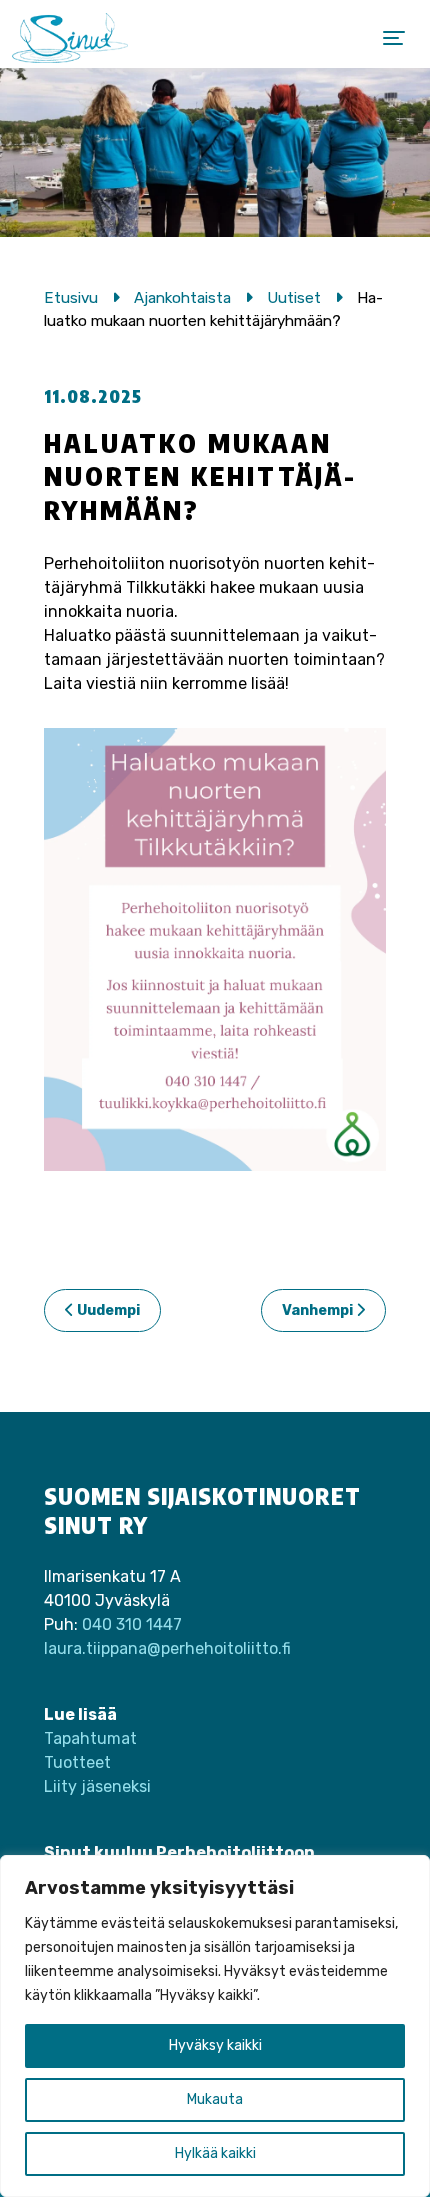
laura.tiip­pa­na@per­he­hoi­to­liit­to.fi (167, 1648)
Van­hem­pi (319, 1310)
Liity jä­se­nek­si (97, 1786)
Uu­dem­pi (107, 1310)
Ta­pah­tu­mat (90, 1738)
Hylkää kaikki (215, 2153)
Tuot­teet (77, 1762)
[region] (215, 2026)
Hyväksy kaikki (215, 2045)
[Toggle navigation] (394, 38)
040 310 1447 (132, 1624)
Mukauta (215, 2099)
